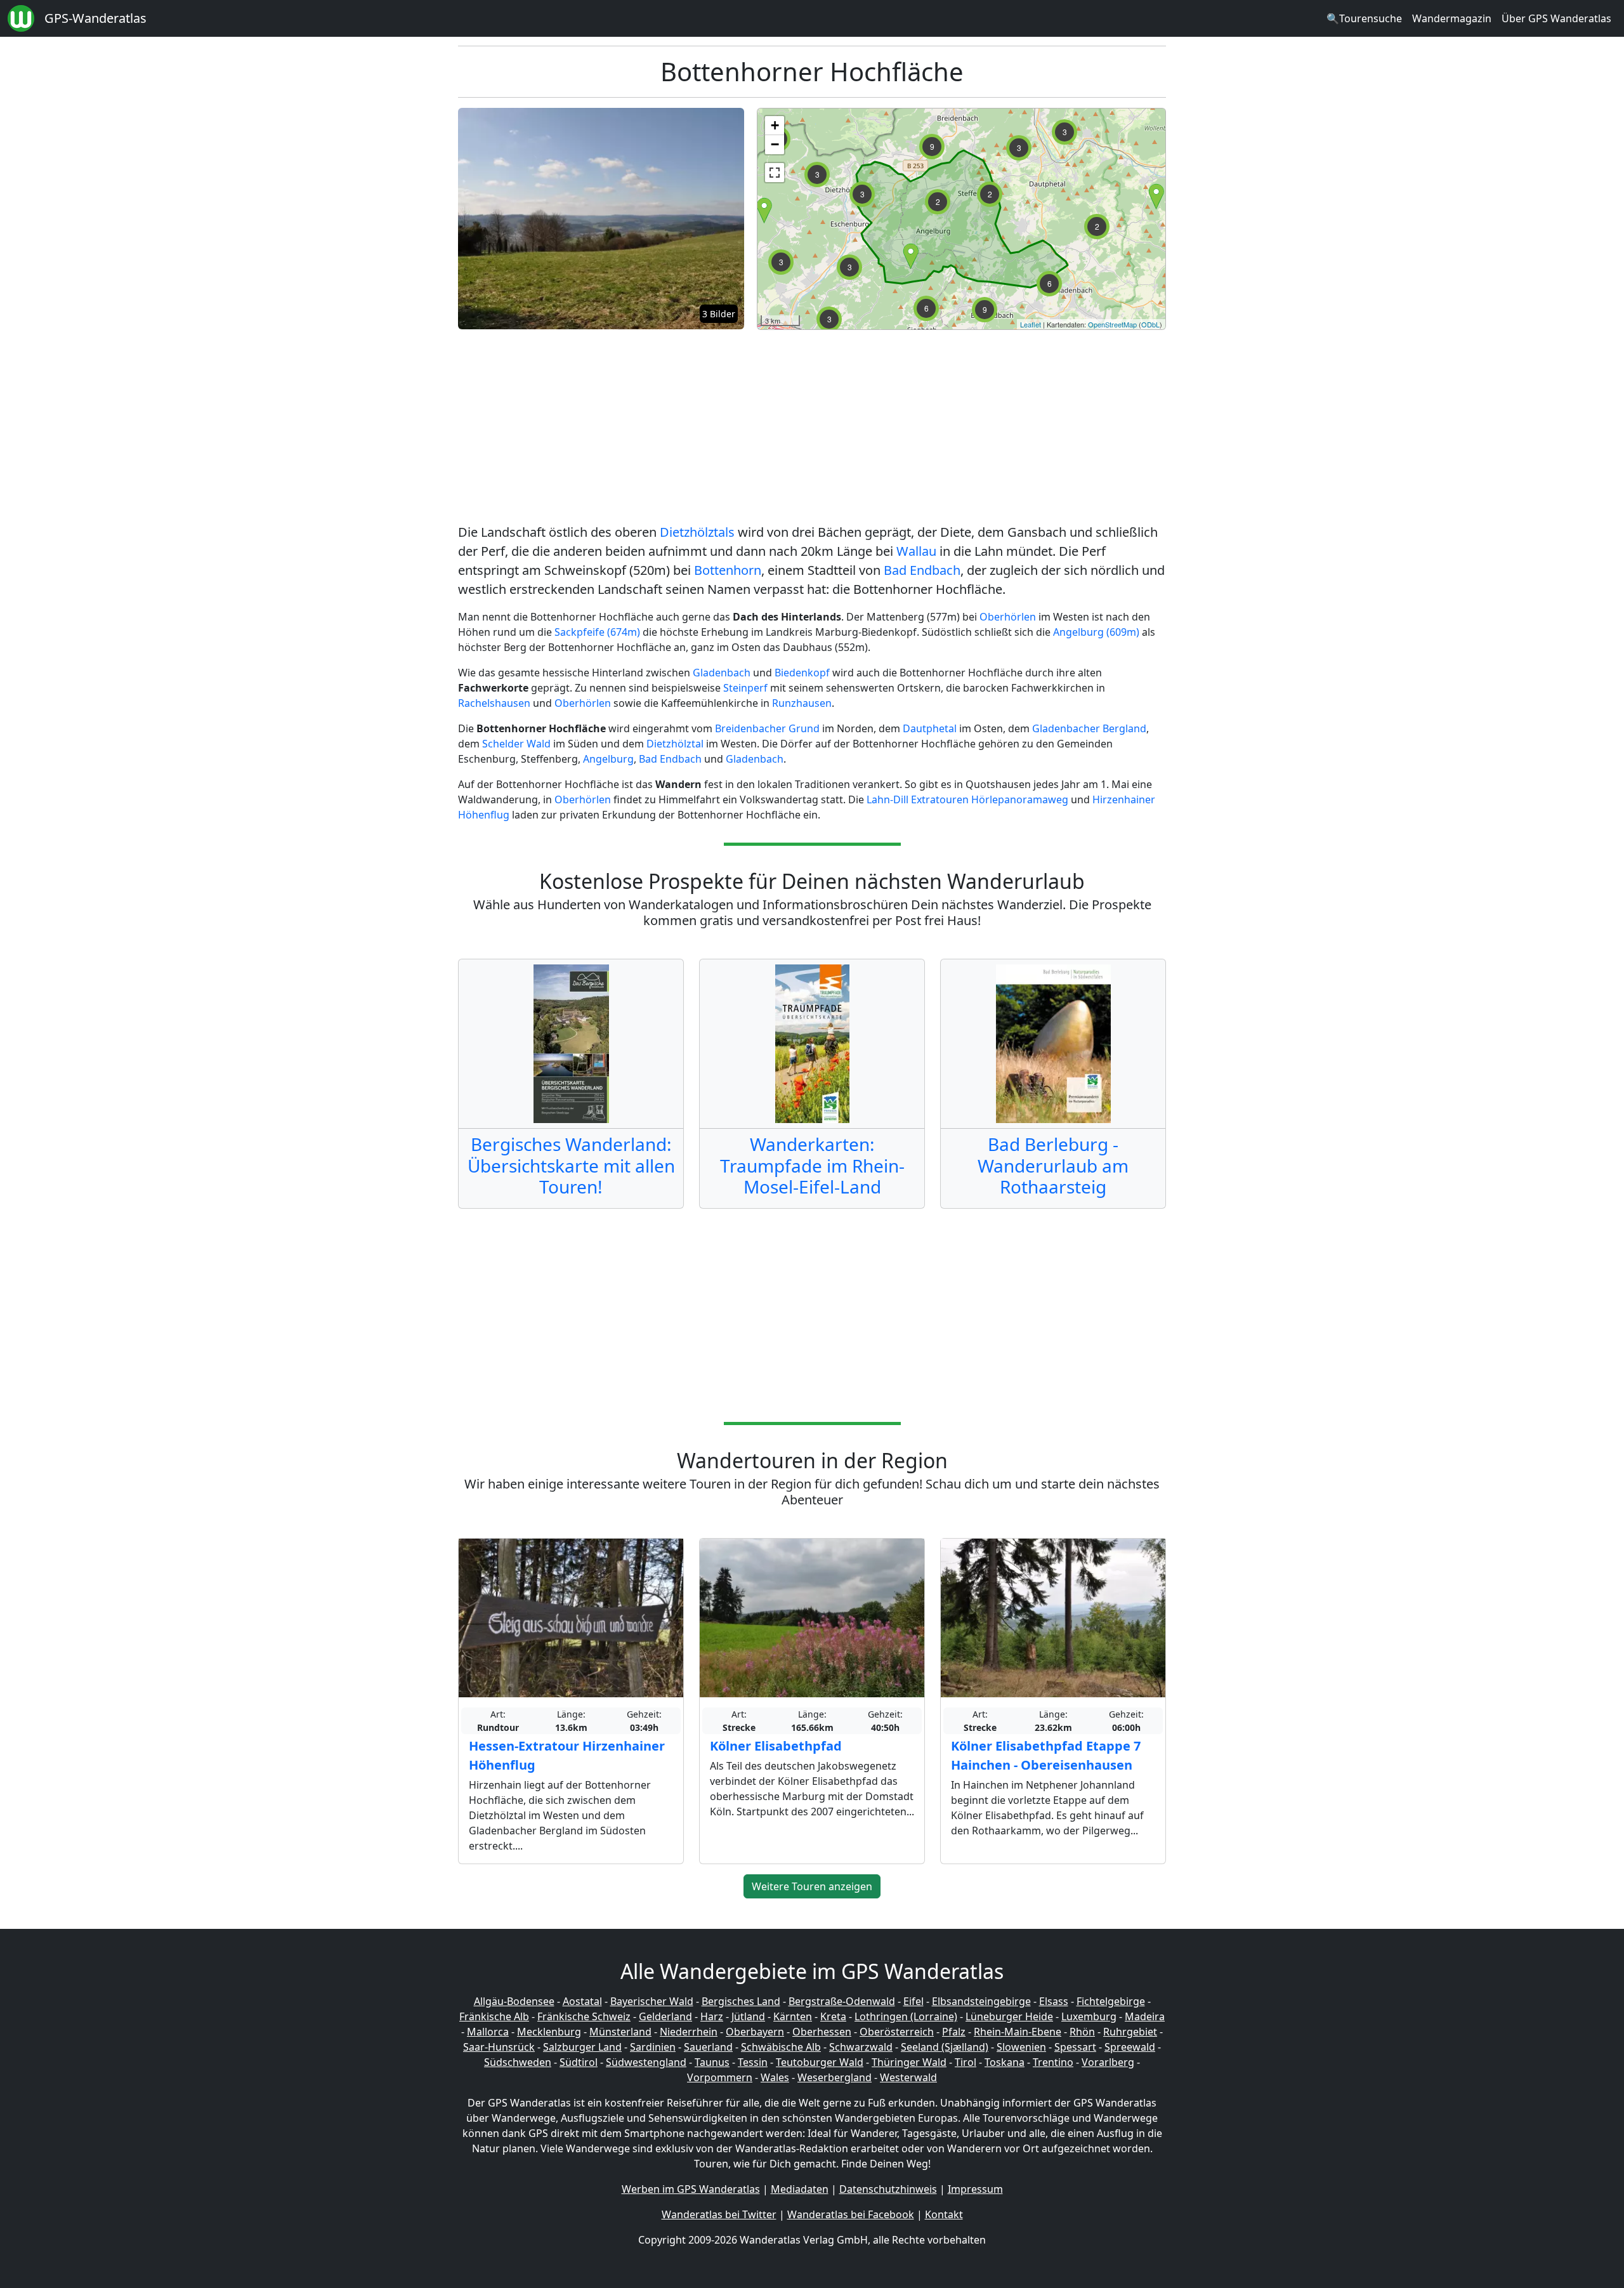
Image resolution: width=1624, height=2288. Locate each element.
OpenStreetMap (1112, 324)
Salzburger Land (582, 2047)
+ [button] (775, 125)
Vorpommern (720, 2077)
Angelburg (608, 759)
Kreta (833, 2016)
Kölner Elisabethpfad (776, 1746)
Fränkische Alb (494, 2016)
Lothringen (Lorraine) (906, 2016)
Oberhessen (822, 2032)
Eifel (913, 2001)
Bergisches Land (741, 2001)
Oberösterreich (897, 2032)
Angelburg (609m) (1096, 632)
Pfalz (954, 2032)
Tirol (966, 2062)
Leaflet (1031, 324)
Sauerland (708, 2047)
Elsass (1054, 2001)
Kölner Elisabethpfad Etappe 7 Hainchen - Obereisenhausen (1046, 1755)
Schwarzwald (861, 2047)
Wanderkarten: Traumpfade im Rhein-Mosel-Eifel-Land (812, 1165)
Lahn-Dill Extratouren (918, 799)
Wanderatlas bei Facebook (851, 2214)
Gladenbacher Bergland (1089, 728)
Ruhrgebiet (1130, 2032)
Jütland (748, 2016)
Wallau (916, 551)
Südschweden (518, 2062)
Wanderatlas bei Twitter (719, 2214)
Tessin (753, 2062)
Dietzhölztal (675, 744)
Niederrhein (689, 2032)
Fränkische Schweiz (584, 2016)
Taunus (712, 2062)
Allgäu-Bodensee (514, 2001)
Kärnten (793, 2016)
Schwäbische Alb (781, 2047)
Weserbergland (835, 2077)
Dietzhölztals (697, 532)
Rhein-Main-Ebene (1018, 2032)
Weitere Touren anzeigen (812, 1886)
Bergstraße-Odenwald (842, 2001)
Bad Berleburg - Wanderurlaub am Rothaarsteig (1053, 1165)
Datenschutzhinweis (888, 2189)
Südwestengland (646, 2062)
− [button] (775, 144)
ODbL (1150, 324)
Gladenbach (722, 673)
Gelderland (665, 2016)
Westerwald (908, 2077)
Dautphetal (930, 728)
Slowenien (1021, 2047)
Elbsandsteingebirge (981, 2001)
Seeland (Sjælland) (945, 2047)
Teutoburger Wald (820, 2062)
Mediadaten (800, 2189)
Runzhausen (802, 703)
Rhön (1082, 2032)
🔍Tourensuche (1364, 18)
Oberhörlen (1008, 617)
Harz (712, 2016)
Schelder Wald (518, 744)
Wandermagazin (1452, 18)
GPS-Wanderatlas (95, 18)
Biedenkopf (802, 673)
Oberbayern (755, 2032)
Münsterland (620, 2032)
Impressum (975, 2189)
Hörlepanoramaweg (1020, 799)
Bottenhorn (728, 570)
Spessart (1075, 2047)
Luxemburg (1089, 2016)
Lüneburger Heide (1009, 2016)
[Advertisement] (812, 429)
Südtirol (579, 2062)
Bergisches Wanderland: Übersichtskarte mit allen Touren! (571, 1165)
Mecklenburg (549, 2032)
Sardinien (653, 2047)
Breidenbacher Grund (767, 728)
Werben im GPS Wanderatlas (691, 2189)
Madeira (1145, 2016)
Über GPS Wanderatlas (1556, 18)
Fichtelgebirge (1111, 2001)
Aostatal (582, 2001)
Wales (775, 2077)
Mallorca (488, 2032)
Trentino (1053, 2062)
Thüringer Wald (909, 2062)
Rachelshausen (494, 703)
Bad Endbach (922, 570)
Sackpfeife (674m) (597, 632)
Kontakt (944, 2214)
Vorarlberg (1108, 2062)
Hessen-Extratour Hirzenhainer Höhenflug (567, 1755)
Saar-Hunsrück (499, 2047)
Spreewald (1130, 2047)
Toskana (1005, 2062)
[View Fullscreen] (775, 173)
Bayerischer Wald (652, 2001)
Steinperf (745, 688)
